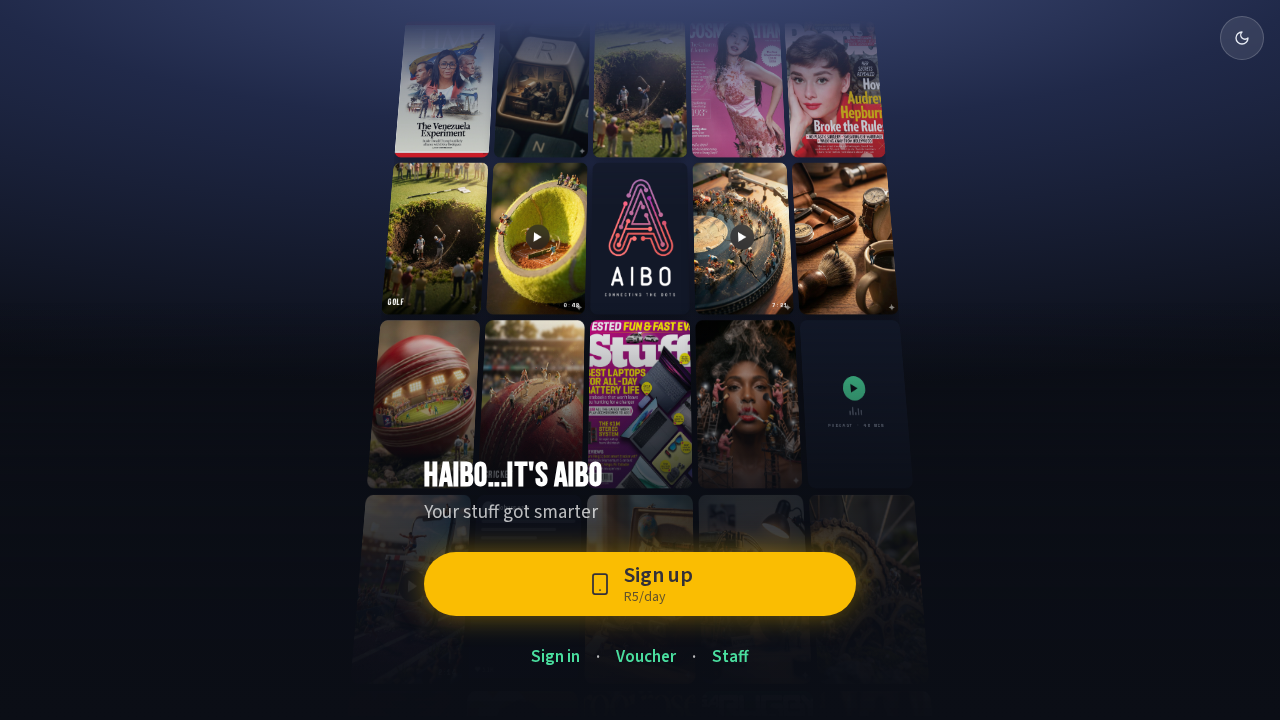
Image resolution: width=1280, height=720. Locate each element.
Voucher (646, 657)
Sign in (555, 657)
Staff (730, 657)
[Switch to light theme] (1242, 38)
